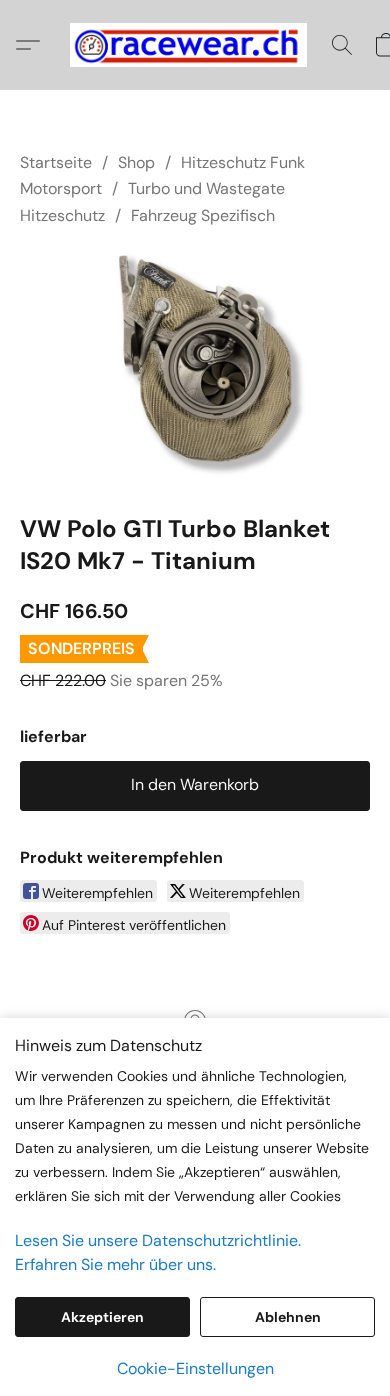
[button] (195, 45)
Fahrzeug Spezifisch (203, 215)
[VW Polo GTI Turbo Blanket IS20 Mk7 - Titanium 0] (195, 366)
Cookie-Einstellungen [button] (195, 1368)
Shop (136, 162)
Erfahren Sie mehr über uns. (115, 1264)
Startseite (56, 162)
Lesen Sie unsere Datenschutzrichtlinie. (158, 1240)
